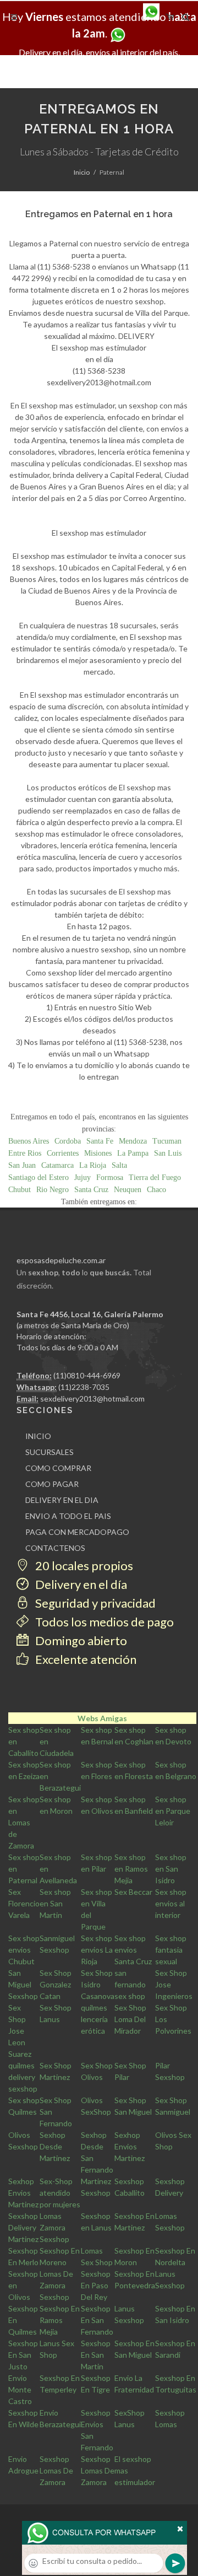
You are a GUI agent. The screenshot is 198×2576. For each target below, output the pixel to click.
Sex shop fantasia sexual (171, 1950)
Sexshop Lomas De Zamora (56, 2470)
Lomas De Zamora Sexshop (56, 2285)
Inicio (82, 172)
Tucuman (167, 1141)
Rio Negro (53, 1190)
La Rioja (93, 1165)
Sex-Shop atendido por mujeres (60, 2193)
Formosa (110, 1177)
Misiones (98, 1153)
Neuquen (128, 1190)
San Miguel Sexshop (23, 1984)
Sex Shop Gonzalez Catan (56, 1984)
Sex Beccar (133, 1892)
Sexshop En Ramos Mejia (60, 2320)
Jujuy (82, 1177)
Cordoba (68, 1141)
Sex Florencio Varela (24, 1903)
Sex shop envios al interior (171, 1903)
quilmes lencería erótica (94, 2019)
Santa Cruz (91, 1190)
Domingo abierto (80, 1640)
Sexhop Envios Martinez (130, 2146)
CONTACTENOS (55, 1548)
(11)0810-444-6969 (87, 1375)
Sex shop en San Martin (55, 1903)
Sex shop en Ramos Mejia (131, 1869)
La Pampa (133, 1153)
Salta (119, 1165)
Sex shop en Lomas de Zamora (24, 1822)
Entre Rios (25, 1153)
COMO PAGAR (52, 1484)
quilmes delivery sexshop (23, 2077)
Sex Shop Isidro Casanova (98, 1984)
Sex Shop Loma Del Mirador (130, 2019)
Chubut (20, 1190)
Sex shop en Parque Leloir (173, 1811)
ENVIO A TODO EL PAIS (68, 1516)
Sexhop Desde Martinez (55, 2146)
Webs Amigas (102, 1718)
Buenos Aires (29, 1141)
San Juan (22, 1165)
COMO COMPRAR (58, 1468)
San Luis (168, 1153)
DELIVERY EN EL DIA (62, 1500)
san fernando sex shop (130, 1984)
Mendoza (133, 1141)
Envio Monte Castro (20, 2389)
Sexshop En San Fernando (97, 2320)
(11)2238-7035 (84, 1387)
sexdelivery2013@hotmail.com (92, 1399)
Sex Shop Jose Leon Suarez (20, 2031)
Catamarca (57, 1165)
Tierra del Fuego (155, 1177)
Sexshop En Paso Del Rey (96, 2285)
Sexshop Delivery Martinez (23, 2227)
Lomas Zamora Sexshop (54, 2227)
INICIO (38, 1436)
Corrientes (63, 1153)
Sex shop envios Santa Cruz (133, 1950)
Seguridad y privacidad (94, 1603)
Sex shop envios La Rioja (97, 1950)
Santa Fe (100, 1141)
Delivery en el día (80, 1584)
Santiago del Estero (38, 1177)
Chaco (156, 1190)
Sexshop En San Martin (96, 2355)
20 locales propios (83, 1565)
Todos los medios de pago (103, 1622)
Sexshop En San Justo (23, 2355)
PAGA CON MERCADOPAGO (77, 1532)
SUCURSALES (50, 1452)
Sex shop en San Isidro (171, 1869)
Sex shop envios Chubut (24, 1950)
